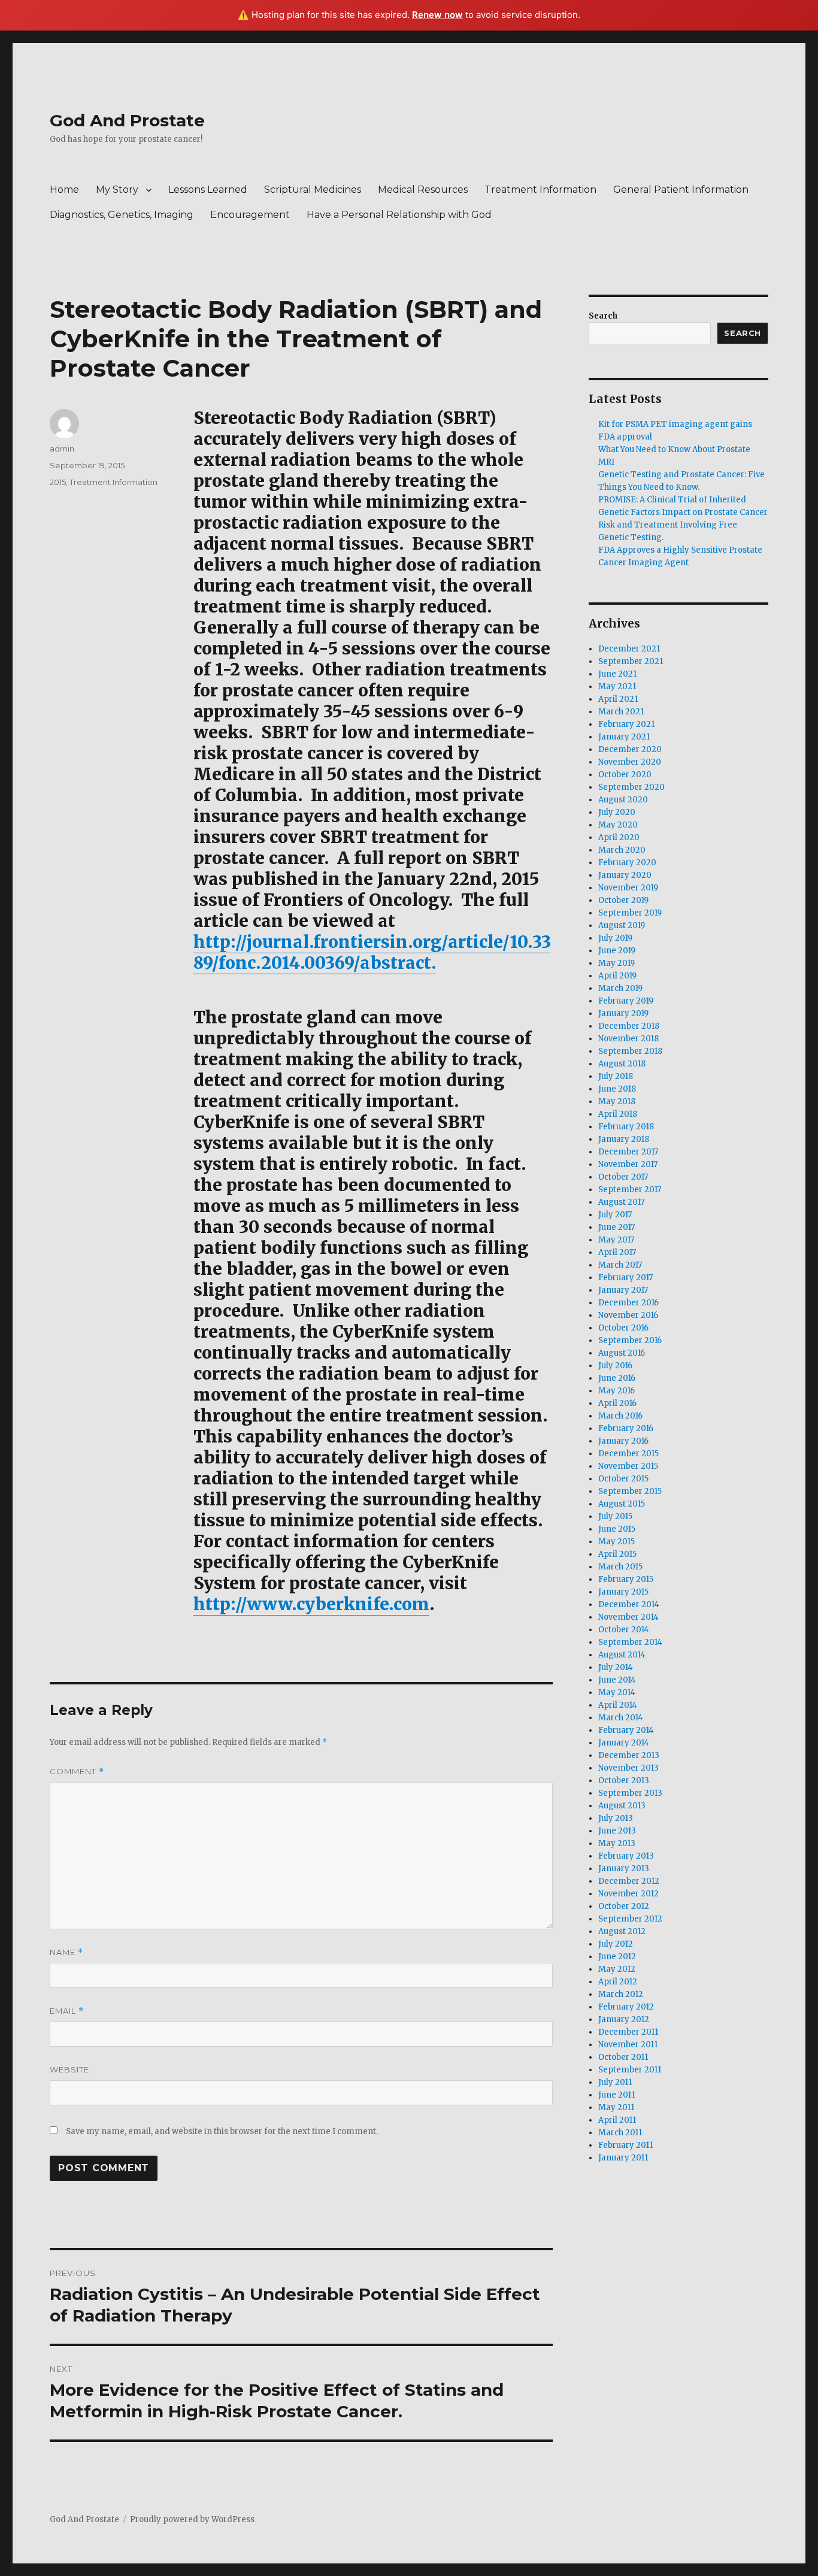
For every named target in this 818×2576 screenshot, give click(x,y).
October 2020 (625, 775)
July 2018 (616, 1076)
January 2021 (624, 737)
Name (66, 1952)
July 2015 (615, 1516)
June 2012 (617, 1957)
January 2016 (623, 1441)
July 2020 (617, 812)
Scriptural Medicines (313, 190)
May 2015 (616, 1542)
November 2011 (628, 2045)
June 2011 (616, 2095)
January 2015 (623, 1592)
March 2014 (621, 1718)
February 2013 (626, 1856)
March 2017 (620, 1265)
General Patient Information (681, 190)
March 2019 (620, 988)
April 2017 (617, 1252)
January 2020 (625, 875)
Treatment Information (540, 190)
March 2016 (620, 1416)
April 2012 (618, 1982)
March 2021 (621, 712)
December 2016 (628, 1303)
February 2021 (626, 724)
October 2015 (623, 1479)
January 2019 (623, 1013)
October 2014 (624, 1630)
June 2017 (616, 1227)
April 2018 (618, 1114)
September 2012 (630, 1919)
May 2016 (616, 1391)
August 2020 (623, 800)
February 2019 (626, 1001)
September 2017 (630, 1189)
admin (62, 448)
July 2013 (616, 1818)
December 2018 (629, 1026)
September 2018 (630, 1051)
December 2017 (628, 1152)
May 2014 (617, 1692)
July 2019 (615, 938)
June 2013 (617, 1831)
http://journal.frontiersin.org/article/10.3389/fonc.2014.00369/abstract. (372, 952)
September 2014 (630, 1642)
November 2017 (628, 1164)
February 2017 (625, 1278)
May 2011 (616, 2107)
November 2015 (628, 1466)
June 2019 (617, 951)
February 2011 (625, 2145)
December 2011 (628, 2032)
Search (603, 316)
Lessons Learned (208, 190)
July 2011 (615, 2082)
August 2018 (622, 1064)
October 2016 (623, 1328)
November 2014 (628, 1617)
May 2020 (618, 825)
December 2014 (629, 1604)
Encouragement (250, 215)
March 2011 (620, 2133)
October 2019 (623, 900)
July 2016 (615, 1366)
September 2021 (631, 661)
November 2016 (628, 1315)
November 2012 (628, 1894)
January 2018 (624, 1139)
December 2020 (630, 749)
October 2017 (623, 1177)
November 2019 (628, 888)
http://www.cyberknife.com (311, 1604)
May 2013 (617, 1843)
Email (67, 2011)
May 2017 (616, 1240)
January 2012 (624, 2019)
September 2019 (630, 913)
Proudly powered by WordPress (192, 2519)
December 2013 (629, 1755)
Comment (77, 1772)
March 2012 (621, 1994)
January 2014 (624, 1743)
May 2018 (617, 1101)
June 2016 (617, 1378)
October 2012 (624, 1906)
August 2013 (622, 1806)
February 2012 (626, 2007)
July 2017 (615, 1215)
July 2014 (616, 1667)
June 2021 (617, 674)
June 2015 (617, 1529)
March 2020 (622, 850)
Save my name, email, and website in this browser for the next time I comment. (222, 2131)
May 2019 (616, 963)
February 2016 (626, 1428)
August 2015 (622, 1504)
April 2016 (617, 1403)
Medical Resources (423, 190)
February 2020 (627, 863)
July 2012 (616, 1944)
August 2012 (622, 1931)
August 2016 (622, 1353)
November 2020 (630, 762)
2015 (58, 482)
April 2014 (618, 1705)
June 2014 (617, 1680)
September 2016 (630, 1340)
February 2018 (626, 1127)
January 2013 (624, 1869)
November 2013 (628, 1768)
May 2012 (617, 1969)
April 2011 (617, 2120)
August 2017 (621, 1202)
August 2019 (622, 925)
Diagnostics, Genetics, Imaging (122, 215)
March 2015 (620, 1567)
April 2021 (618, 699)
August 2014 (622, 1655)
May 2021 (617, 687)
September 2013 (630, 1793)
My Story (117, 190)
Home (64, 190)
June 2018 (617, 1089)
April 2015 (617, 1554)
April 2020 (619, 837)
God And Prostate (127, 120)
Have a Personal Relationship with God (399, 215)
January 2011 (623, 2158)
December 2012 (629, 1881)
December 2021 (629, 649)
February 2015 (626, 1579)
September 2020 (631, 787)
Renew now (437, 15)
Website (69, 2069)
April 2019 (617, 976)
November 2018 (628, 1039)
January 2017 (623, 1290)
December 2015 (628, 1454)
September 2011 (630, 2070)
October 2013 (624, 1781)
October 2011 (623, 2057)
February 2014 (626, 1730)
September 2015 (630, 1491)
